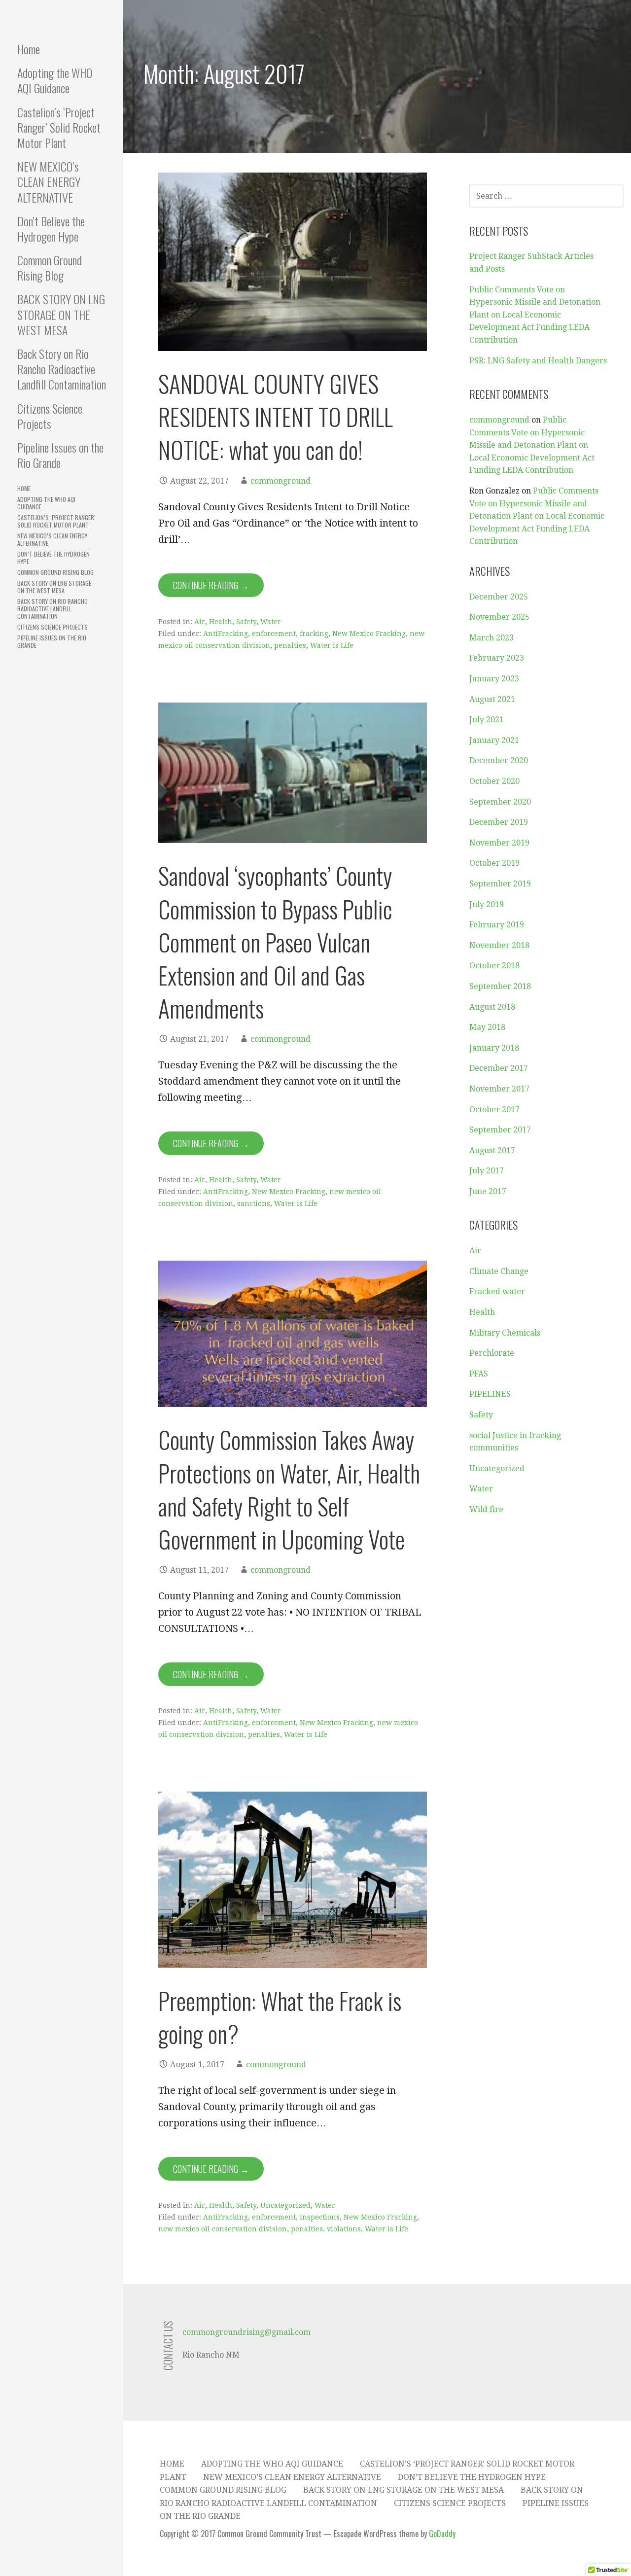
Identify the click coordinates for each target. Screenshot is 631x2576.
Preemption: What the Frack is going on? (280, 2017)
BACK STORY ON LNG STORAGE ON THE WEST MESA (61, 314)
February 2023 (497, 658)
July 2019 (487, 904)
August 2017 (492, 1150)
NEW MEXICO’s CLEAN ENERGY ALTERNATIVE (49, 181)
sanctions (254, 1203)
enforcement (274, 634)
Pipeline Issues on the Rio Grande (60, 455)
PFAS (479, 1374)
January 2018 (494, 1048)
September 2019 (500, 884)
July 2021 (487, 720)
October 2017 (494, 1110)
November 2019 (499, 843)
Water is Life (332, 645)
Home (29, 49)
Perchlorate (492, 1353)
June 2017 (488, 1191)
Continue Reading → (211, 585)
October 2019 (494, 863)
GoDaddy (442, 2534)
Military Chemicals (505, 1333)
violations (344, 2229)
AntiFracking (226, 634)
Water (271, 622)
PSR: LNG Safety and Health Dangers (538, 361)
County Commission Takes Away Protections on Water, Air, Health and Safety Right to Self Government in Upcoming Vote (289, 1489)
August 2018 (492, 1007)
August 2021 (492, 699)
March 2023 (491, 638)
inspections (320, 2217)
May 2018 (487, 1027)
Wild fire (486, 1509)
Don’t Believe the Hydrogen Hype (51, 229)
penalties (290, 645)
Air (200, 622)
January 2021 (494, 740)
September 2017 (500, 1130)
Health (221, 622)
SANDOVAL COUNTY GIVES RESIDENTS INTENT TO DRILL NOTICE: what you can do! (276, 416)
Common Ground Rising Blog (50, 267)
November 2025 (499, 617)
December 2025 (499, 597)
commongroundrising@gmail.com (246, 2332)
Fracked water (497, 1291)
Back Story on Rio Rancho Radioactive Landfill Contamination (62, 369)
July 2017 (487, 1171)
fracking (314, 634)
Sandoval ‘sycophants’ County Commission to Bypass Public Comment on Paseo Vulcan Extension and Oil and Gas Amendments (275, 942)
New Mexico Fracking (369, 634)
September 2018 (500, 986)
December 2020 (499, 760)
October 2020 (494, 781)
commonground (280, 481)
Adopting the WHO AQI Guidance (55, 80)
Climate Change (499, 1271)
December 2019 (499, 822)
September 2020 (500, 802)
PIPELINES (490, 1394)
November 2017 (499, 1089)
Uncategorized (285, 2205)
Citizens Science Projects (50, 416)
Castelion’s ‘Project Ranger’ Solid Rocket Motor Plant (59, 127)
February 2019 (497, 925)
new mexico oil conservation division (223, 2229)
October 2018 (494, 966)
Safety (246, 622)
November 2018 (499, 945)
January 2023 (494, 679)
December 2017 (499, 1068)
